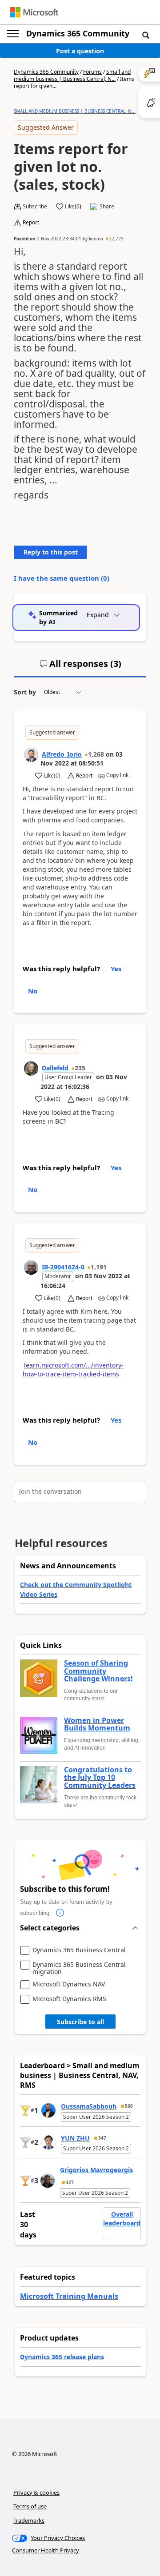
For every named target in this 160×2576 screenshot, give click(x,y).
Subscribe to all (80, 2022)
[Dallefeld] (31, 1069)
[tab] (80, 667)
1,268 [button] (96, 754)
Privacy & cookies (36, 2492)
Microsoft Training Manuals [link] (69, 2296)
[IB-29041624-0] (31, 1268)
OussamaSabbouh (89, 2106)
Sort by (25, 692)
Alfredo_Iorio (62, 754)
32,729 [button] (116, 239)
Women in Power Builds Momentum (97, 1725)
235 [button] (80, 1068)
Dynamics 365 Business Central (79, 1950)
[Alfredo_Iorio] (31, 755)
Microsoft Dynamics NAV (69, 1984)
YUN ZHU (75, 2138)
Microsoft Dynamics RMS (69, 1999)
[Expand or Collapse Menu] (13, 34)
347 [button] (102, 2138)
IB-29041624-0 (63, 1267)
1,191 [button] (99, 1267)
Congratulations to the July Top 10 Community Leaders (100, 1778)
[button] (146, 35)
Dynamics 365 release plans (62, 2357)
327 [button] (70, 2182)
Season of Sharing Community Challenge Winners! (98, 1671)
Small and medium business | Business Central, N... (72, 75)
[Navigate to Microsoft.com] (34, 12)
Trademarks (29, 2520)
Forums (92, 72)
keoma (96, 239)
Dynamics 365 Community (78, 33)
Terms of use (30, 2506)
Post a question (80, 51)
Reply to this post (51, 552)
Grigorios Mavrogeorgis (96, 2170)
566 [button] (129, 2106)
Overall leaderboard (122, 2219)
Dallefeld (55, 1068)
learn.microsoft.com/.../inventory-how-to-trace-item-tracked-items (73, 1370)
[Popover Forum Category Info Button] (60, 1913)
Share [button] (107, 207)
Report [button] (31, 223)
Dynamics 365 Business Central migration (79, 1968)
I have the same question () (62, 578)
